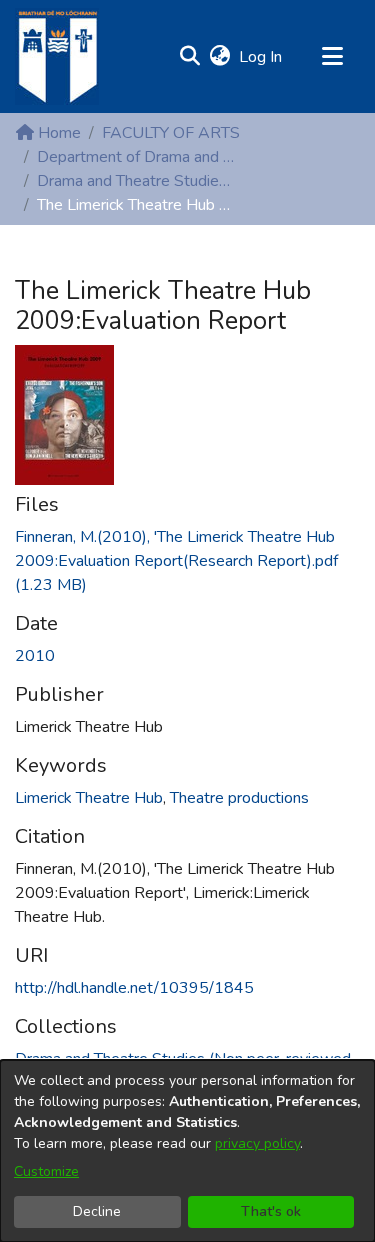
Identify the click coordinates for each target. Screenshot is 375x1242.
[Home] (57, 56)
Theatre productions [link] (239, 798)
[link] (176, 561)
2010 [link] (35, 656)
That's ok (271, 1211)
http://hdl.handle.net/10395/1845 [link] (134, 988)
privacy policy (257, 1143)
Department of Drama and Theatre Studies (137, 157)
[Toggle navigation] (332, 57)
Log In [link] (261, 57)
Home (57, 133)
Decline (97, 1211)
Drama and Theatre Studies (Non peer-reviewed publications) (137, 181)
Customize (46, 1171)
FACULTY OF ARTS (171, 133)
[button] (189, 57)
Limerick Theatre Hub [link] (89, 798)
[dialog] (187, 1151)
